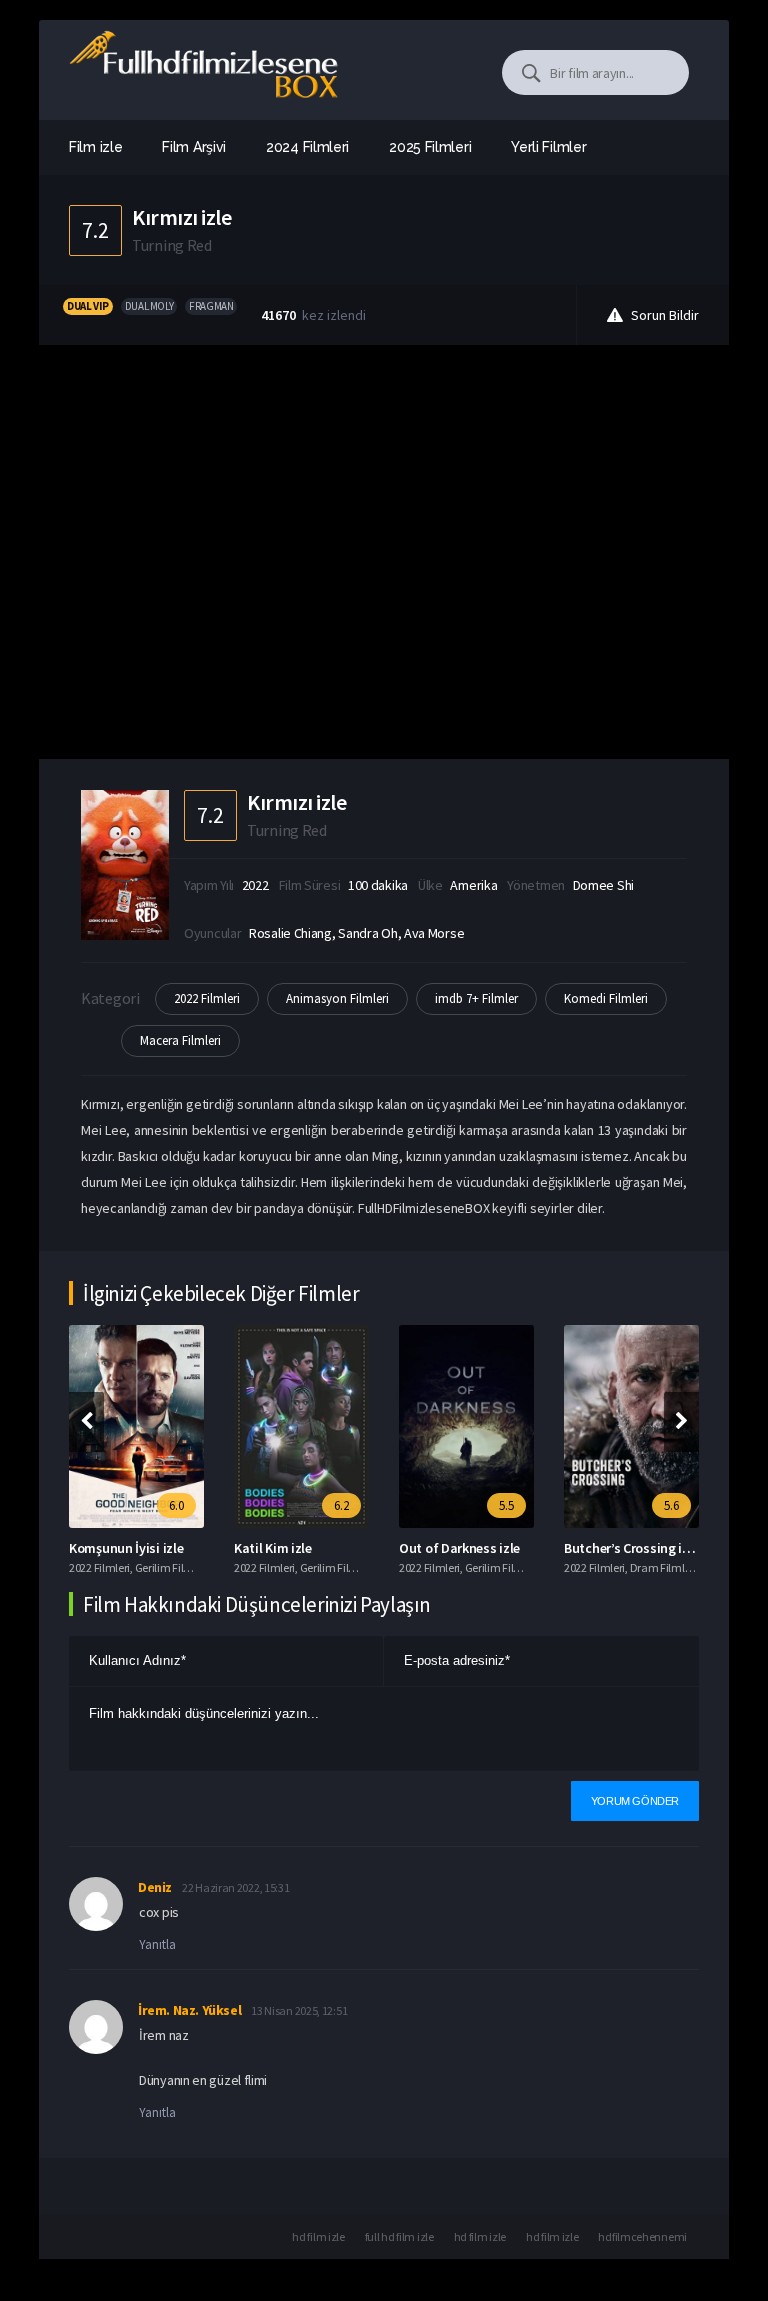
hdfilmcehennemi (642, 2236)
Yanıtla (157, 1944)
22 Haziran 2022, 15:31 (235, 1887)
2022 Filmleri (207, 998)
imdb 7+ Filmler (476, 998)
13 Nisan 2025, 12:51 (299, 2010)
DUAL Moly (149, 306)
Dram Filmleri (663, 1567)
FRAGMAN (211, 306)
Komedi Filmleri (606, 998)
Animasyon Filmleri (337, 998)
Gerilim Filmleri (172, 1567)
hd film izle (318, 2236)
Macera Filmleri (180, 1040)
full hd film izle (399, 2236)
